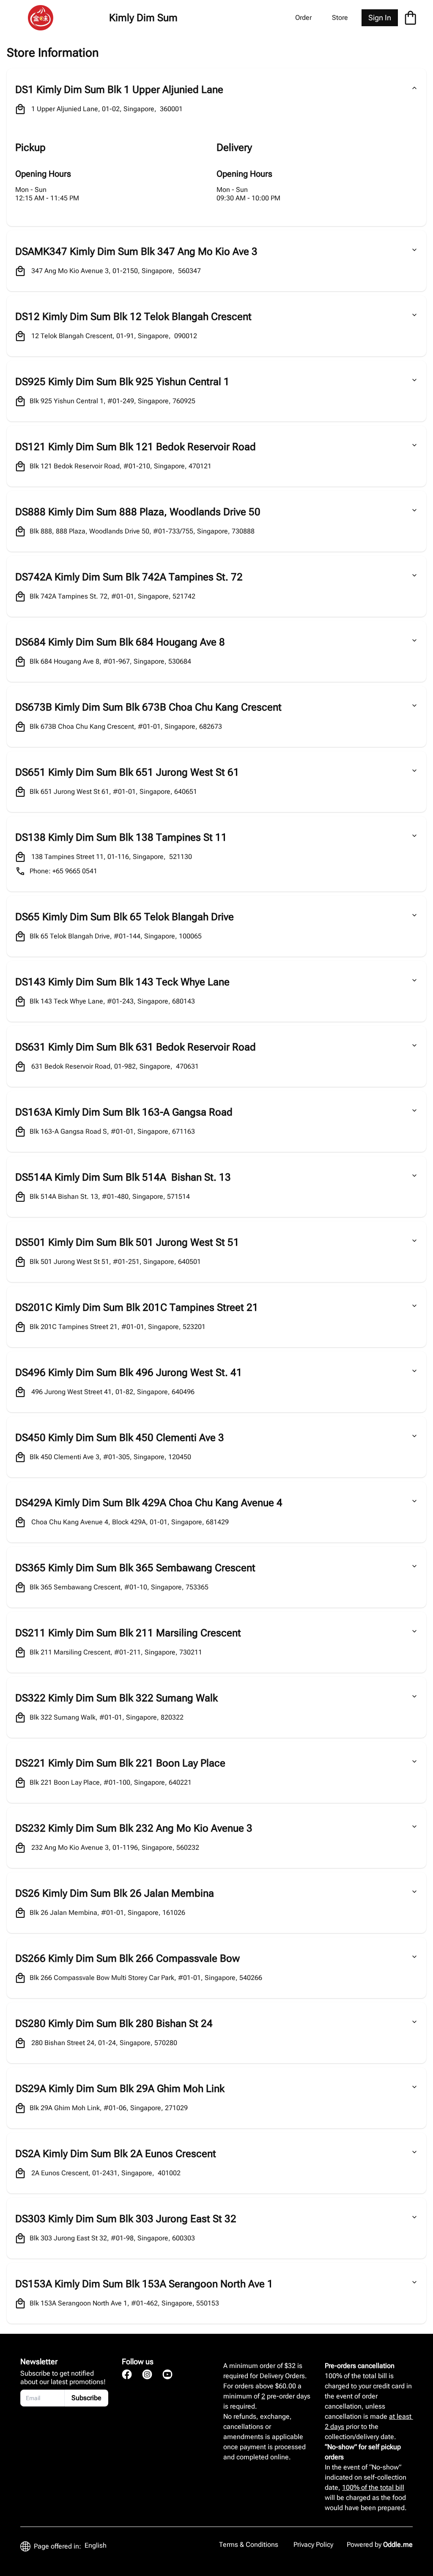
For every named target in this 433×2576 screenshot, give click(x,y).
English (96, 2545)
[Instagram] (147, 2374)
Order (303, 18)
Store (340, 18)
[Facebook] (127, 2374)
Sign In (380, 18)
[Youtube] (167, 2374)
